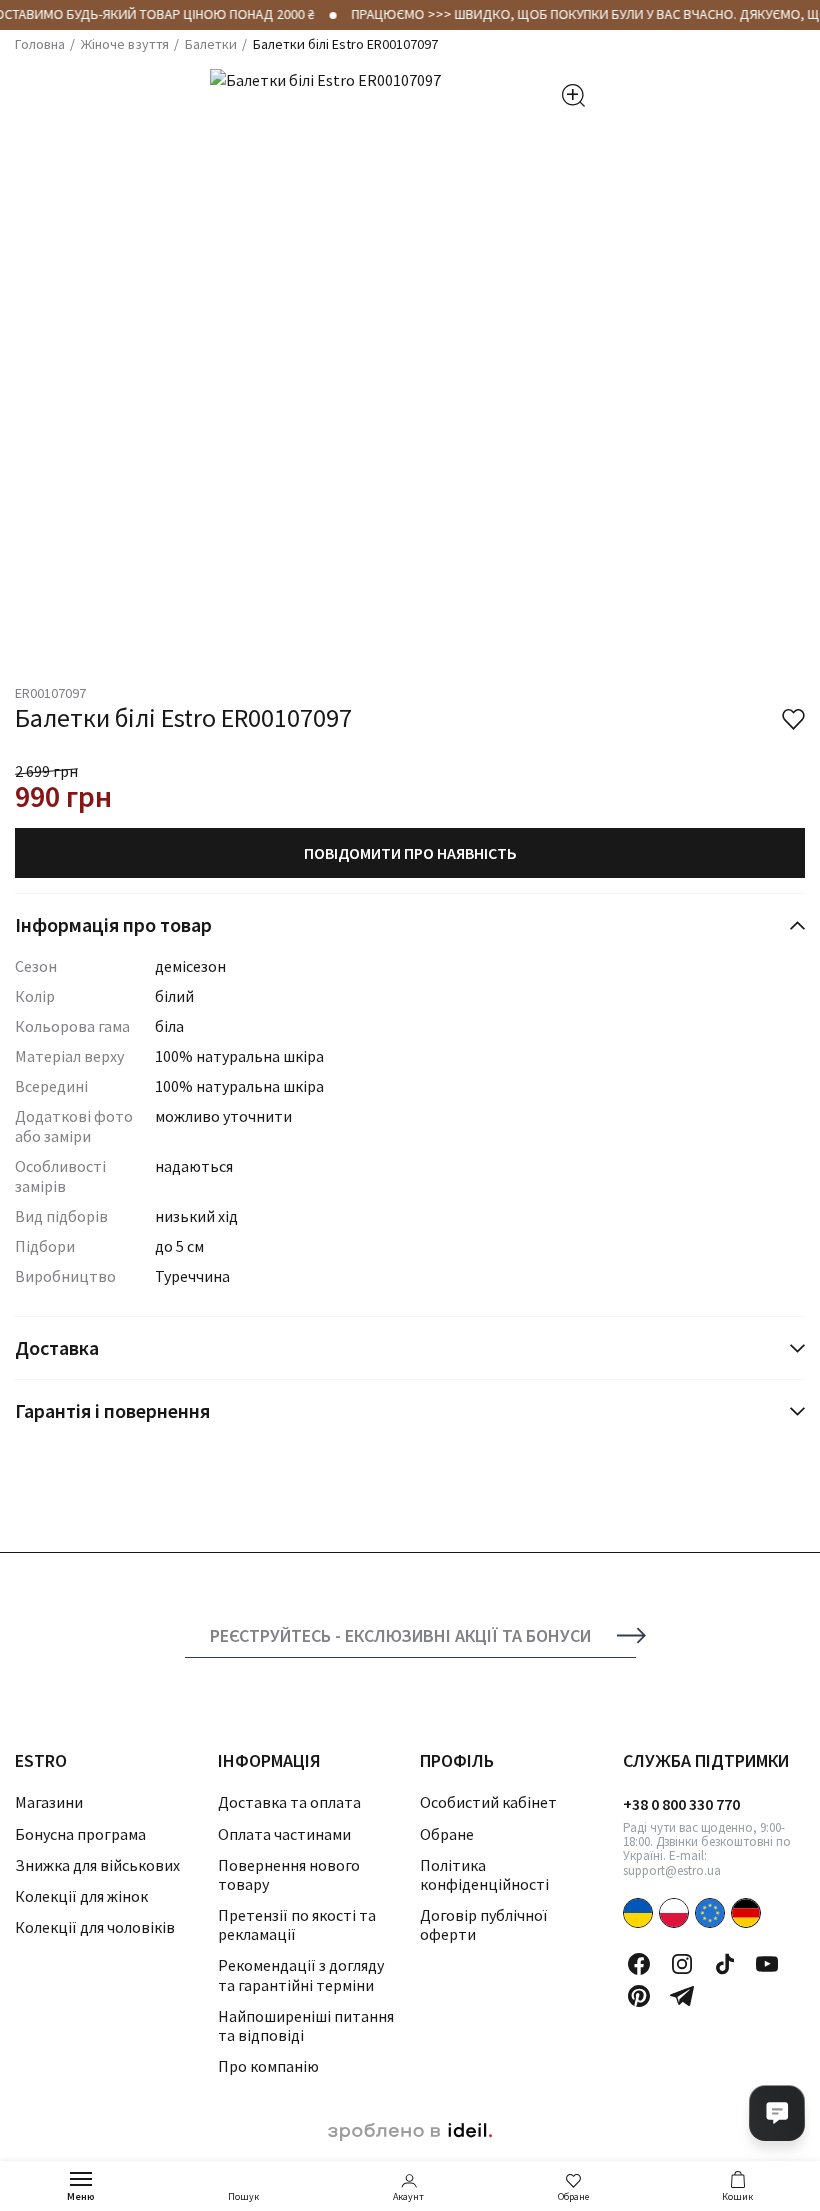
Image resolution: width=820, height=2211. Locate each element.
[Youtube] (767, 1964)
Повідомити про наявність (410, 853)
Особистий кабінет (488, 1802)
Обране (573, 2196)
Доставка (57, 1347)
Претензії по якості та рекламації (297, 1924)
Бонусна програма (80, 1834)
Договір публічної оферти (483, 1924)
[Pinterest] (639, 1996)
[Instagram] (682, 1964)
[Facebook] (639, 1964)
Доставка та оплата (289, 1802)
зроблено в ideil (410, 2132)
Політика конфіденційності (484, 1874)
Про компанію (268, 2066)
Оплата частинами (284, 1834)
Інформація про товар (113, 924)
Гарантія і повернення (112, 1410)
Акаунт (408, 2196)
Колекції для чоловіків (95, 1927)
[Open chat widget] (777, 2113)
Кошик (737, 2196)
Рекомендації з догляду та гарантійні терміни (301, 1974)
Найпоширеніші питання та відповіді (306, 2025)
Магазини (49, 1802)
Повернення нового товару (289, 1874)
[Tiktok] (725, 1964)
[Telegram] (682, 1996)
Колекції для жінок (81, 1896)
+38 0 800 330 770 (681, 1804)
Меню (81, 2196)
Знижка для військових (97, 1865)
